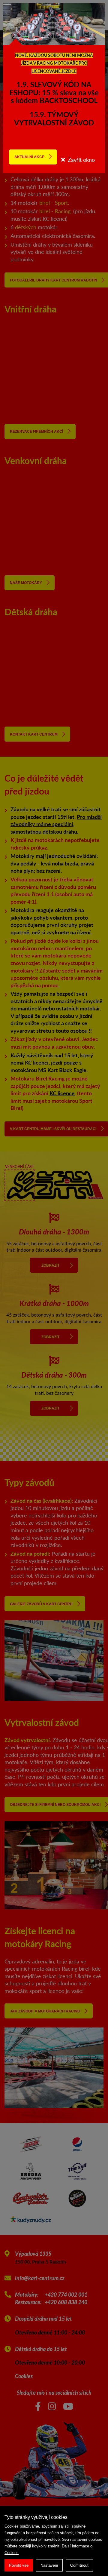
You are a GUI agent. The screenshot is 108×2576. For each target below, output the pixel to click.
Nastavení (49, 2565)
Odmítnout (79, 2565)
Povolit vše (19, 2565)
